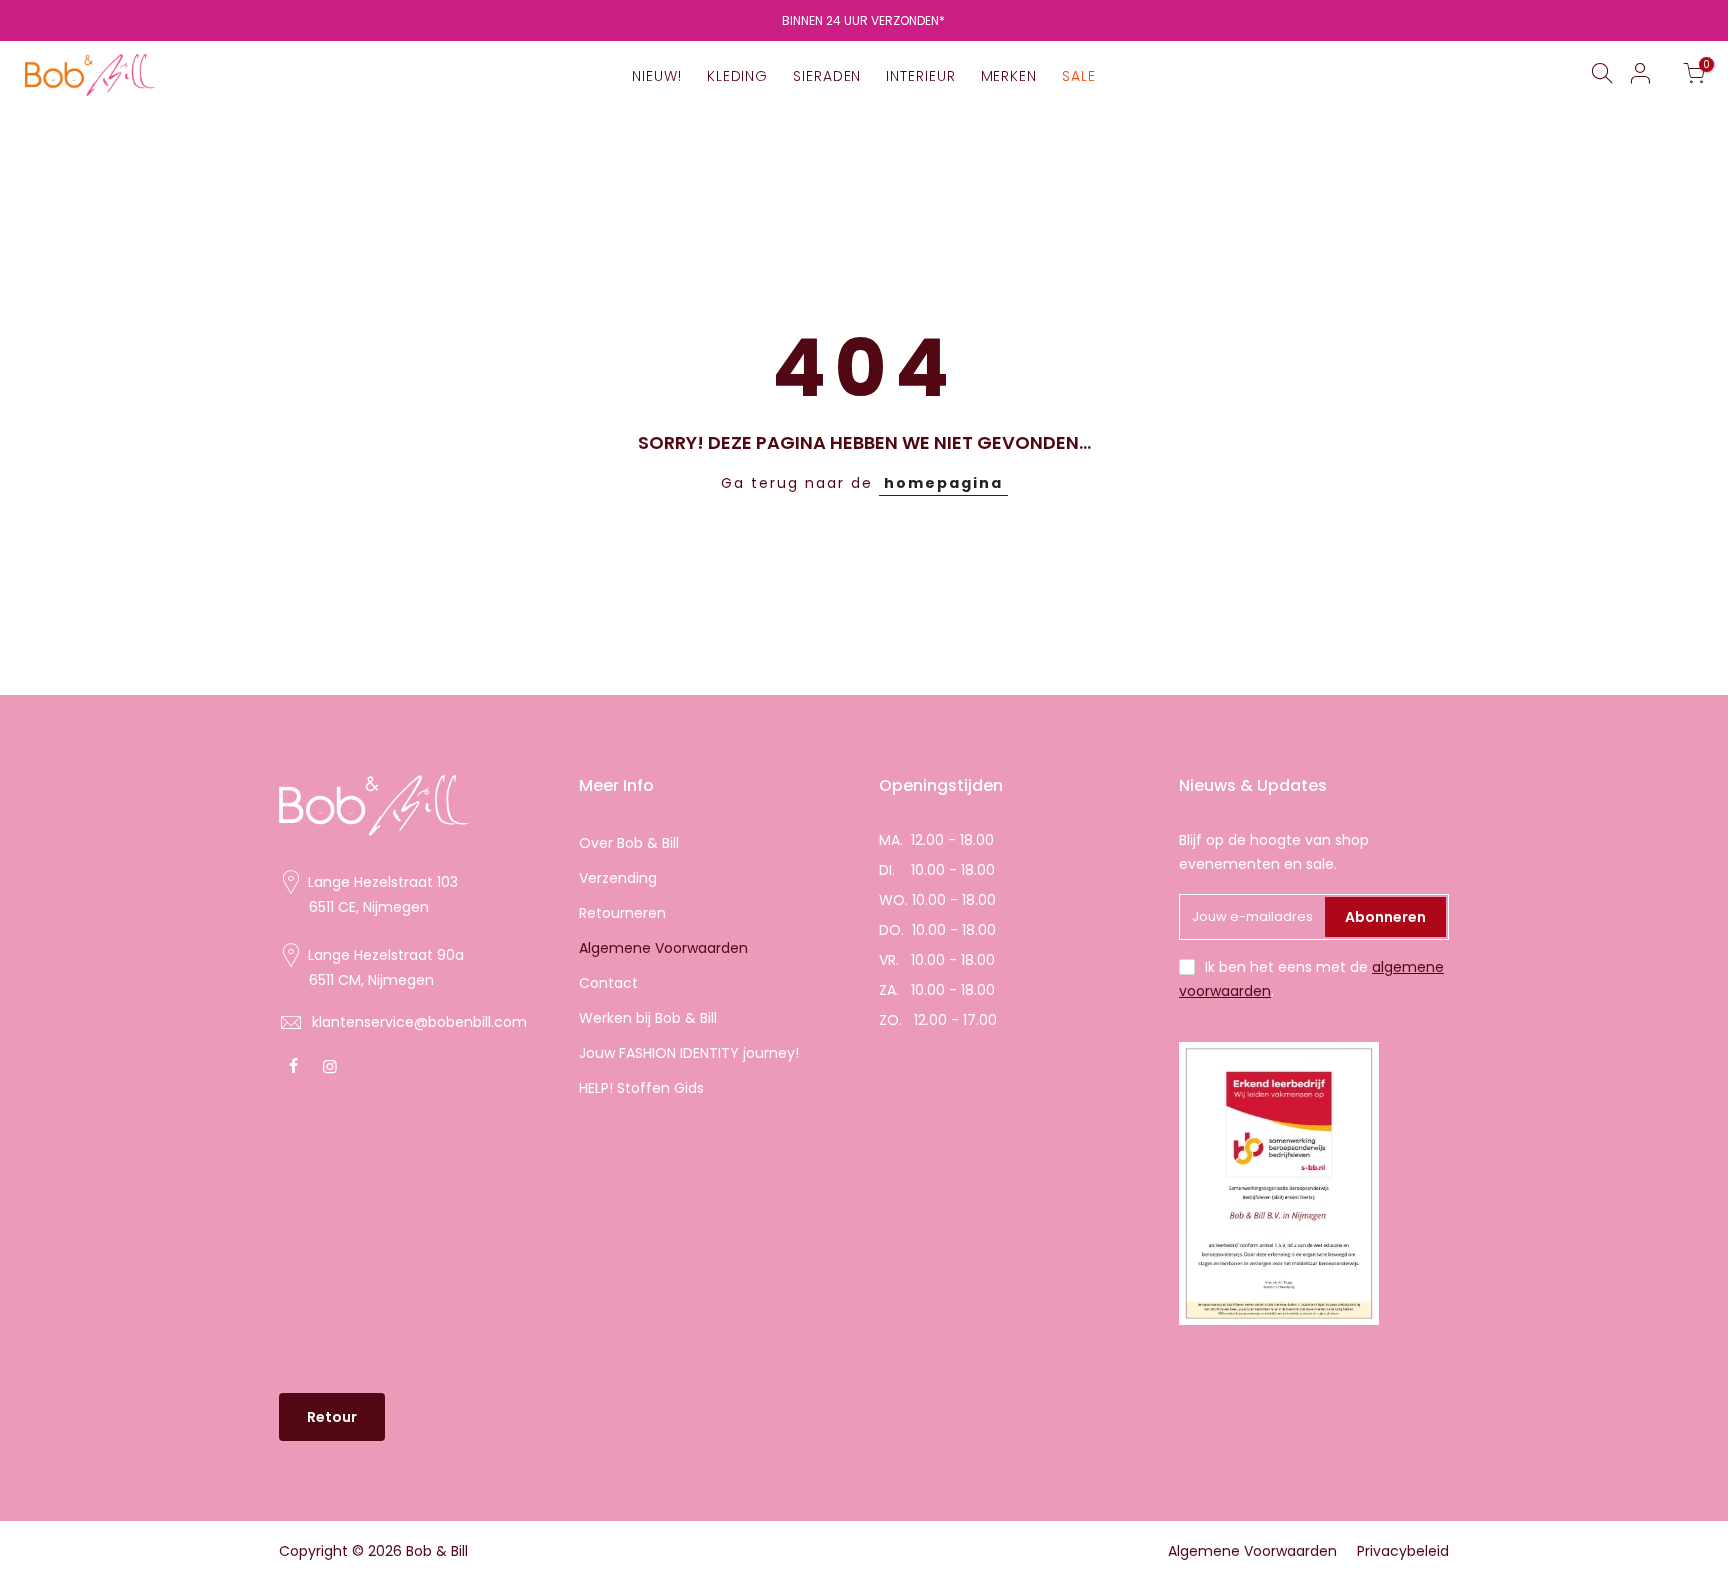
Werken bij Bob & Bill (648, 1018)
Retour (332, 1417)
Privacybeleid (1403, 1551)
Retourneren (622, 913)
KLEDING (737, 76)
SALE (1079, 76)
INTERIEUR (920, 76)
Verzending (618, 878)
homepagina (943, 483)
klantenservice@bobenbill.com (419, 1022)
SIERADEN (827, 76)
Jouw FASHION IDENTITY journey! (689, 1053)
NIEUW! (656, 76)
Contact (608, 983)
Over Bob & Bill (629, 843)
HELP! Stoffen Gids (641, 1088)
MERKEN (1009, 76)
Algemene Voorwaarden (663, 948)
